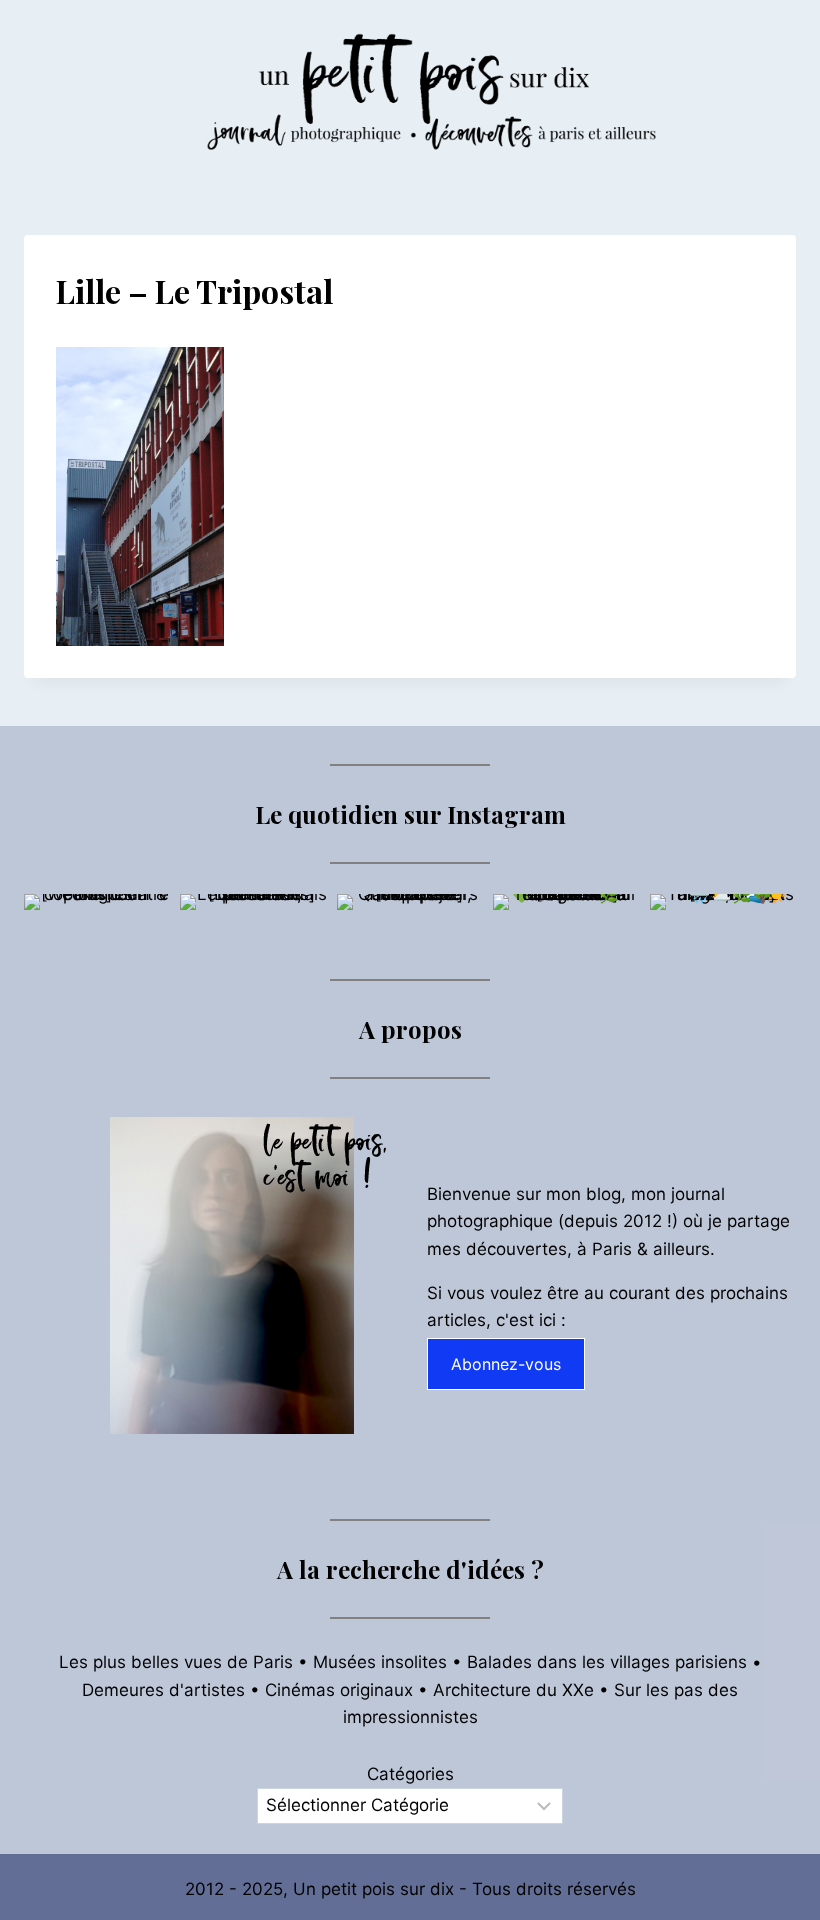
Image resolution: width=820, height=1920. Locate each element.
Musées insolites (380, 1662)
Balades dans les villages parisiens (607, 1662)
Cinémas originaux (339, 1690)
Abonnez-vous (506, 1364)
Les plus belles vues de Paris (176, 1662)
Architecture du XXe (513, 1690)
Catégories (410, 1774)
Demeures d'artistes (163, 1690)
